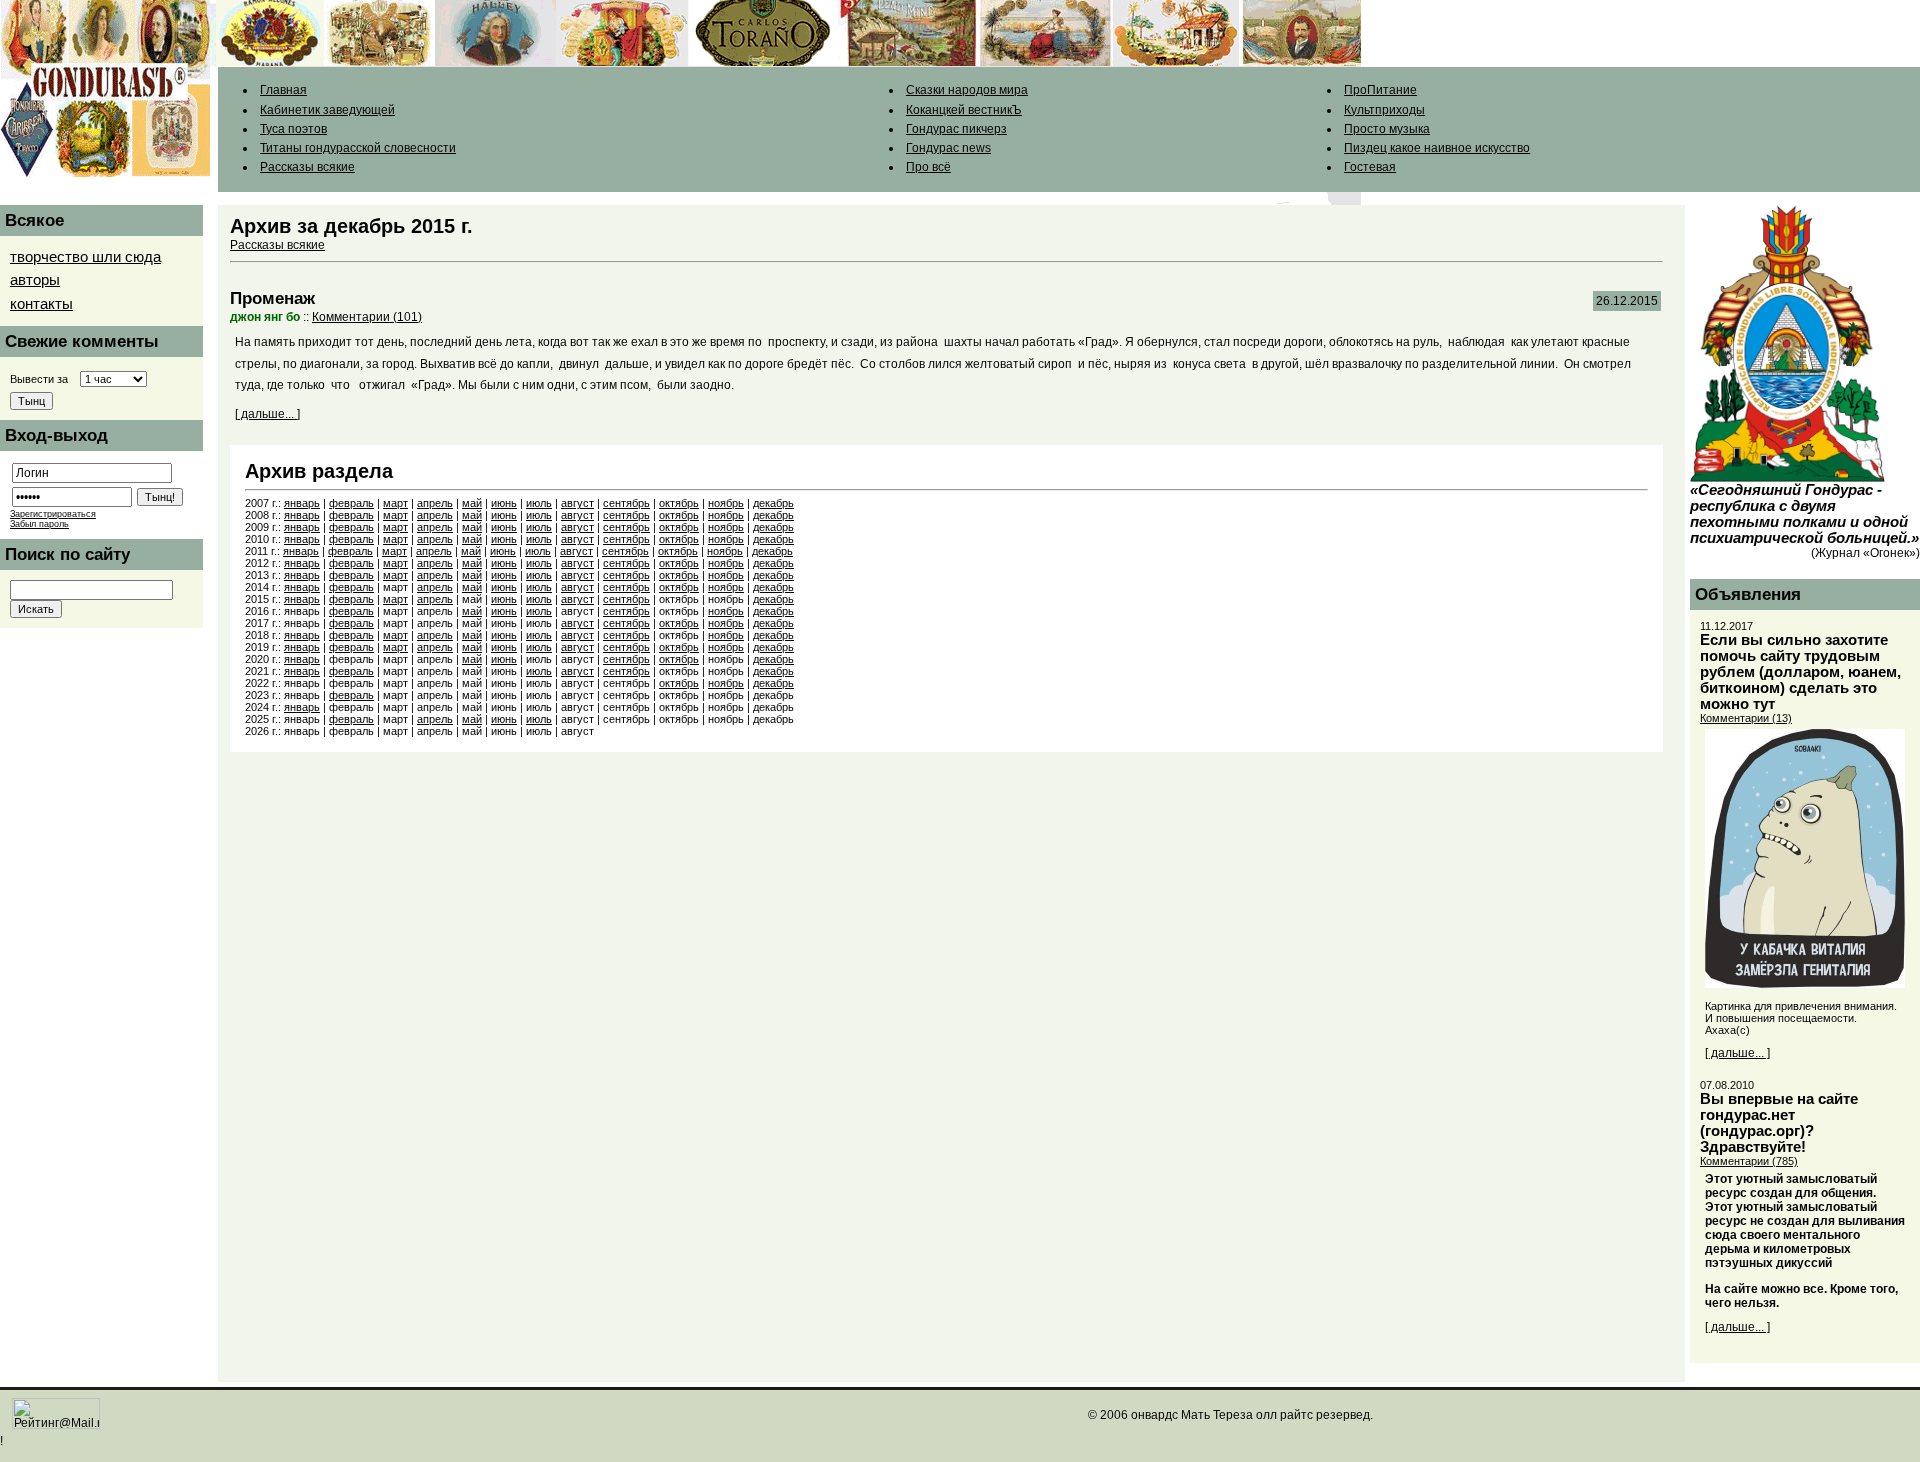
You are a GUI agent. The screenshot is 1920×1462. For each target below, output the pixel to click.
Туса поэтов (293, 129)
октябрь (679, 503)
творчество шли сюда (85, 257)
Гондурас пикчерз (956, 129)
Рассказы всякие (307, 167)
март (395, 503)
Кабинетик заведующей (327, 110)
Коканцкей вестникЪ (964, 110)
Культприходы (1384, 110)
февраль (351, 503)
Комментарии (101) (367, 317)
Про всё (928, 167)
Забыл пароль (39, 524)
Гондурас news (948, 148)
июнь (504, 503)
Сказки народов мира (967, 90)
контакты (41, 304)
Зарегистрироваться (53, 514)
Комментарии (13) (1746, 718)
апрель (435, 503)
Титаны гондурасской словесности (358, 148)
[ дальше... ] (267, 414)
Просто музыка (1387, 129)
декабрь (773, 503)
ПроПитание (1380, 90)
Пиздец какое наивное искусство (1437, 148)
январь (302, 503)
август (577, 503)
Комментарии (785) (1749, 1161)
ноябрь (726, 503)
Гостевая (1370, 167)
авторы (35, 280)
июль (539, 503)
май (472, 503)
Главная (283, 90)
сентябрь (626, 503)
